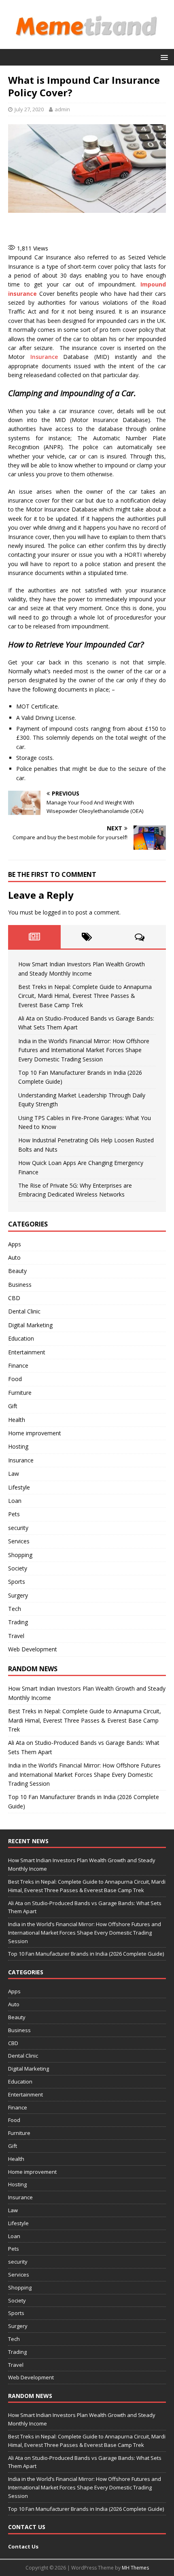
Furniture (20, 1393)
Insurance (41, 357)
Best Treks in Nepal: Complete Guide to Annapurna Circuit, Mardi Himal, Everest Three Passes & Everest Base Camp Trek (85, 996)
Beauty (17, 1271)
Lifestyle (19, 1487)
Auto (14, 1257)
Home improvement (35, 1433)
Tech (15, 1609)
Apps (15, 1244)
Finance (18, 1365)
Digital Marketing (30, 1325)
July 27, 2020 (29, 109)
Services (19, 1541)
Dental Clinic (24, 1311)
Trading (18, 1622)
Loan (15, 1501)
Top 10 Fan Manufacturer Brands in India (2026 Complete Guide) (86, 1954)
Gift (13, 1406)
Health (17, 1420)
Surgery (18, 1595)
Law (14, 1474)
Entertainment (27, 1352)
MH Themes (135, 2568)
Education (21, 1338)
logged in (55, 912)
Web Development (33, 1649)
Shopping (20, 1555)
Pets (14, 1514)
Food (15, 1379)
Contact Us (23, 2546)
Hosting (18, 1446)
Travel (16, 1636)
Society (18, 1568)
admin (62, 109)
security (18, 1528)
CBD (14, 1298)
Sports (17, 1582)
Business (20, 1285)
